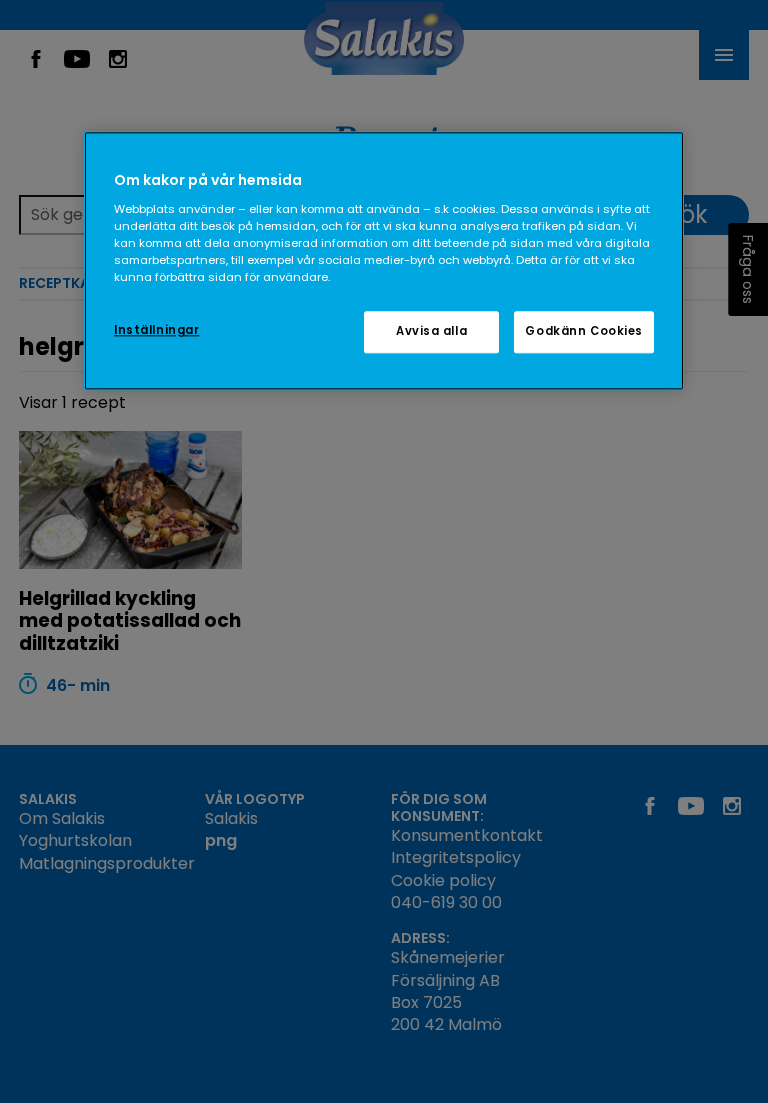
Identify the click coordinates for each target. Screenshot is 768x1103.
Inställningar (156, 331)
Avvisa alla (431, 332)
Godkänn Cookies (584, 332)
